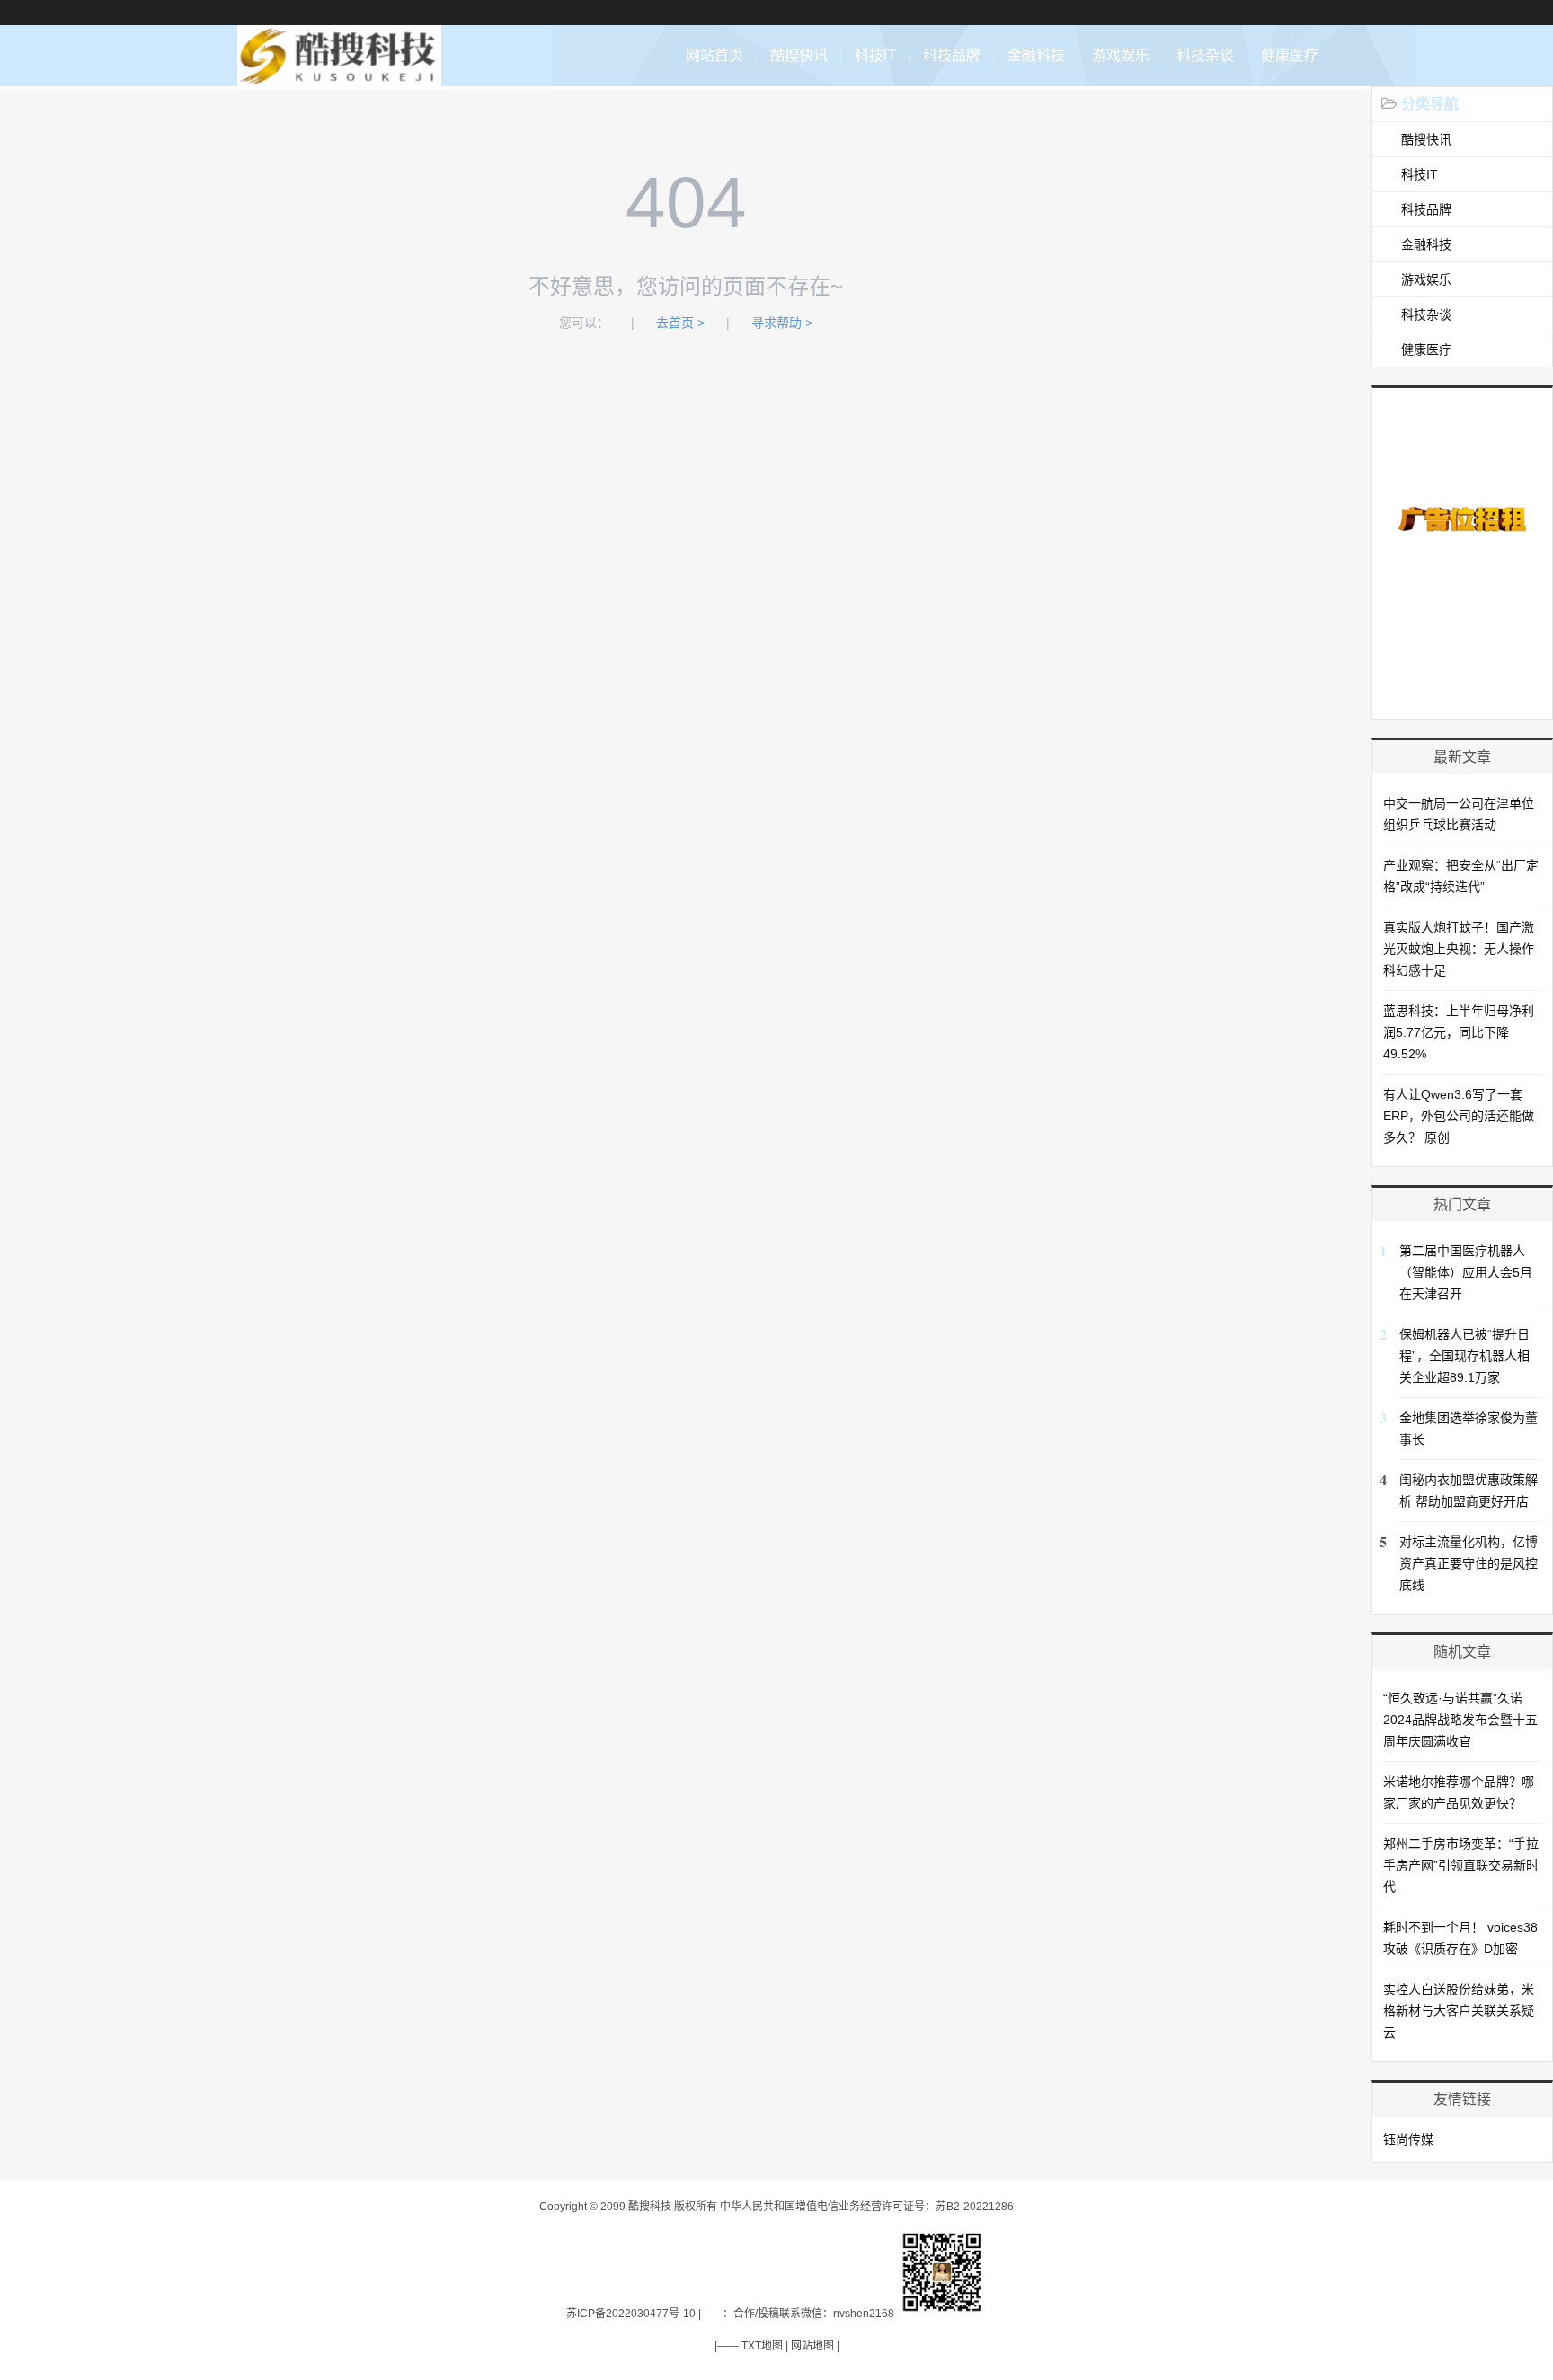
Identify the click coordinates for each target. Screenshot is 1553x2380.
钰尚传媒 (1408, 2139)
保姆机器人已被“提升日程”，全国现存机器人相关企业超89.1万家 (1464, 1356)
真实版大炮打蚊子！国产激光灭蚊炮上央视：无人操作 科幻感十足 (1459, 949)
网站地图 (812, 2346)
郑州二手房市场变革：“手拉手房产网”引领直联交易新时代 (1461, 1865)
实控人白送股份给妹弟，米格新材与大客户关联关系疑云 (1459, 2011)
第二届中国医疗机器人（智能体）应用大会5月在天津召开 (1466, 1272)
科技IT (875, 55)
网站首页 (714, 55)
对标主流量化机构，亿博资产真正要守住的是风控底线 (1469, 1563)
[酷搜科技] (339, 77)
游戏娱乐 (1121, 55)
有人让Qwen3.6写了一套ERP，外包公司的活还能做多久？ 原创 (1459, 1116)
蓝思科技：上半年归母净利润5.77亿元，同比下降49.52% (1459, 1032)
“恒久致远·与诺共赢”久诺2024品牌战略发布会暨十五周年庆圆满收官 (1460, 1720)
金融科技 (1036, 55)
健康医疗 (1290, 55)
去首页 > (680, 323)
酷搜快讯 (799, 55)
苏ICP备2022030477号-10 (631, 2314)
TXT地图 (762, 2346)
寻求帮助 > (782, 323)
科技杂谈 (1205, 55)
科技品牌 (952, 55)
